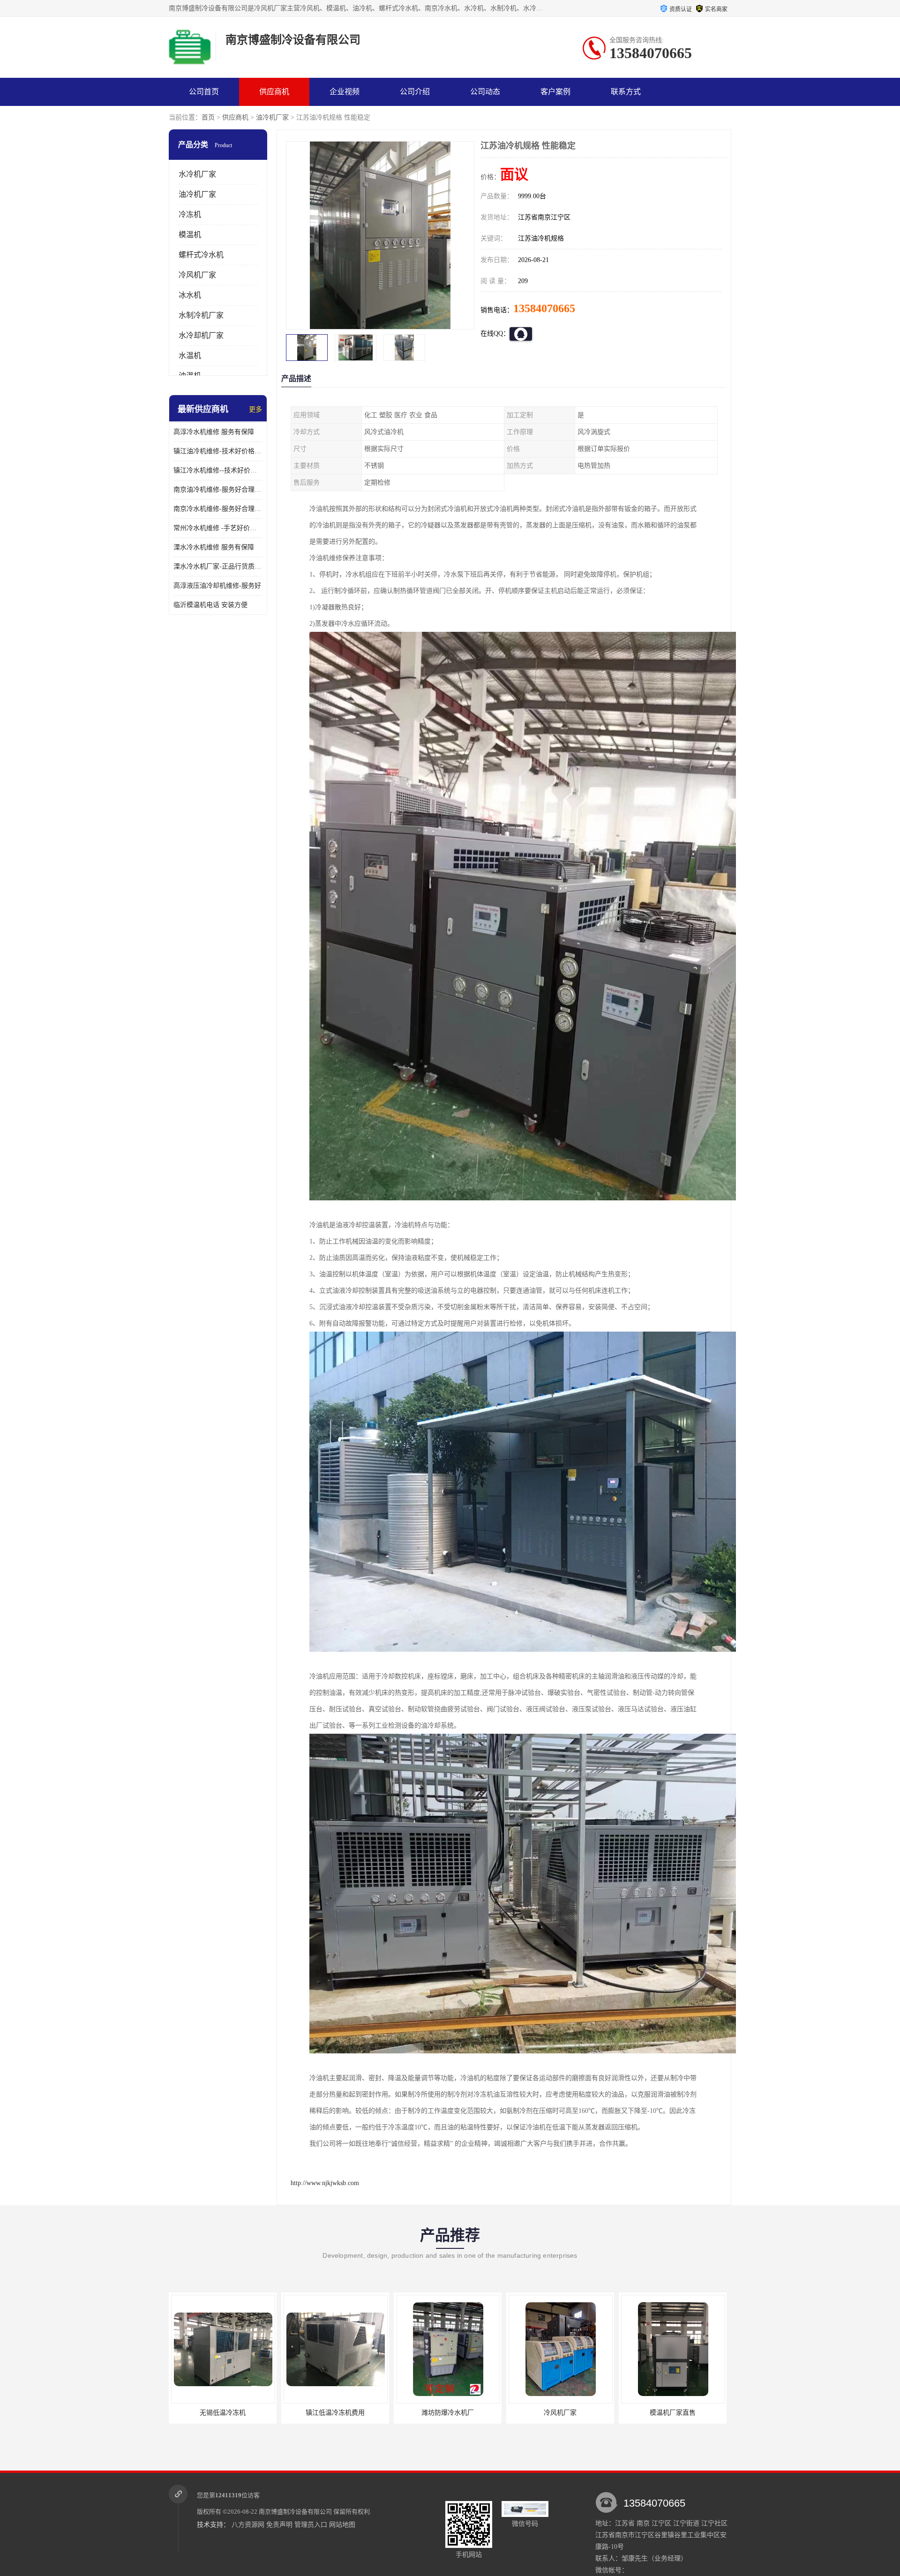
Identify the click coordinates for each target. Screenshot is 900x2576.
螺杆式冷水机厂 (621, 2413)
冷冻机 (190, 214)
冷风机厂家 (197, 275)
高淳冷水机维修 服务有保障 (214, 432)
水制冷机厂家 (201, 315)
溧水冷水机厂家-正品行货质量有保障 (218, 566)
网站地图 (342, 2525)
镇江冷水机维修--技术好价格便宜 (218, 470)
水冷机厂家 (197, 174)
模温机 (190, 235)
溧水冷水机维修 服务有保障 (214, 547)
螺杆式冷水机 (201, 255)
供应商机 (274, 92)
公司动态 (485, 92)
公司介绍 (415, 92)
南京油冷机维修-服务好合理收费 (218, 490)
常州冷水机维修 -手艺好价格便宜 (218, 528)
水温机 (190, 356)
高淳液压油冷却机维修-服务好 (217, 586)
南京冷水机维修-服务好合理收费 (218, 509)
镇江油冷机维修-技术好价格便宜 (218, 451)
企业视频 (345, 92)
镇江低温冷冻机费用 (171, 2413)
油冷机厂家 (272, 117)
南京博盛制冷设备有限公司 (295, 2512)
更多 (255, 409)
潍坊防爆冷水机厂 (284, 2413)
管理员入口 (311, 2525)
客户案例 (555, 92)
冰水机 (190, 295)
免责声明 (279, 2525)
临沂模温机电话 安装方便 (210, 605)
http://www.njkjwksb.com (325, 2183)
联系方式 (626, 92)
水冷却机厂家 (201, 335)
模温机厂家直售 (509, 2413)
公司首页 (204, 92)
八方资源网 (248, 2525)
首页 (208, 117)
